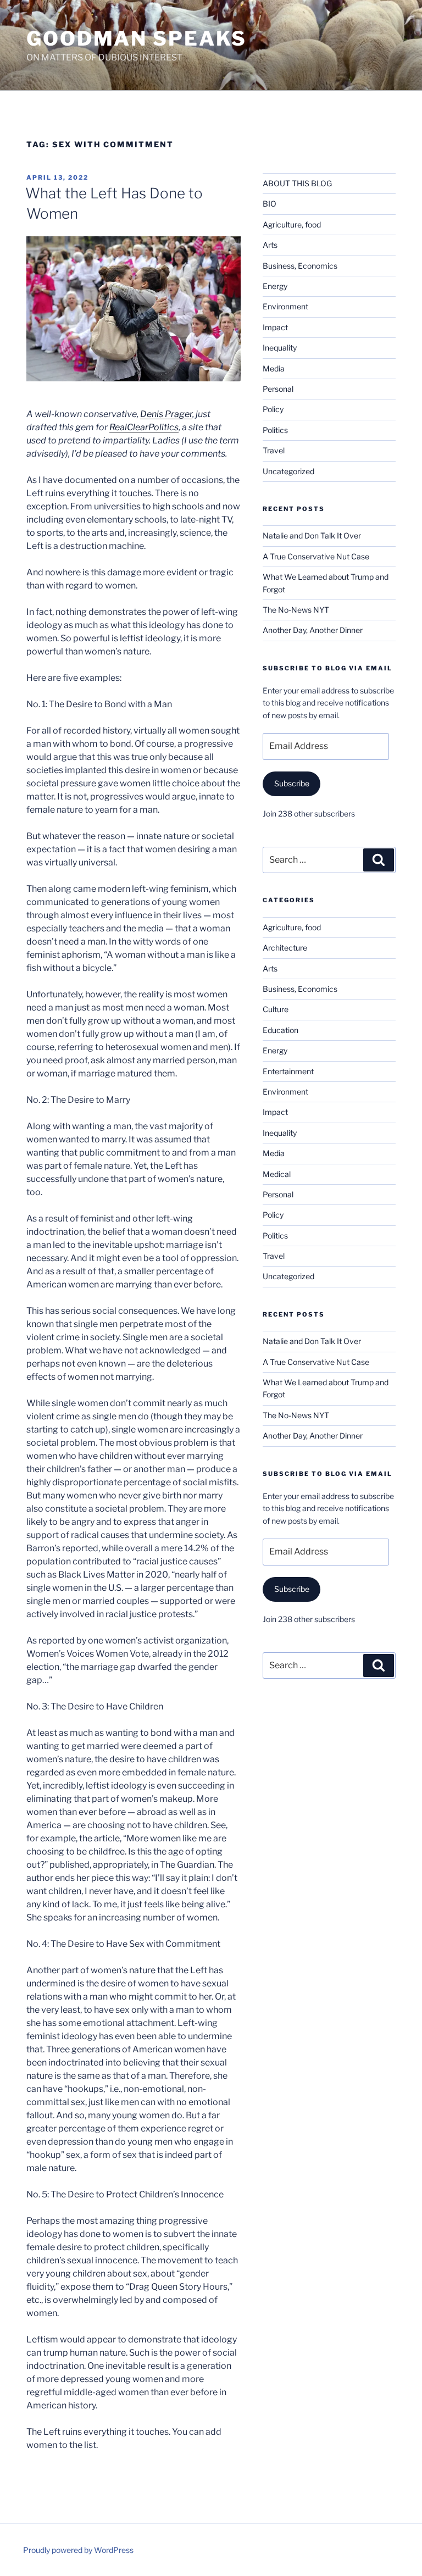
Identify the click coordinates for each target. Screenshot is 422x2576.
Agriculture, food (292, 224)
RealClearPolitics (144, 427)
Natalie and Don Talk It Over (312, 535)
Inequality (280, 348)
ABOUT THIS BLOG (297, 183)
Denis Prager (166, 414)
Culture (276, 1009)
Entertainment (288, 1071)
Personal (278, 389)
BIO (270, 204)
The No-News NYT (296, 610)
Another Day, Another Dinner (313, 630)
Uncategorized (288, 471)
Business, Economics (300, 266)
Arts (270, 245)
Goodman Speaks (137, 38)
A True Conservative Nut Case (316, 556)
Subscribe (292, 783)
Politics (275, 430)
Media (274, 368)
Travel (274, 450)
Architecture (285, 948)
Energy (275, 286)
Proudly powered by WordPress (78, 2550)
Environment (285, 306)
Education (281, 1030)
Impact (275, 327)
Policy (273, 409)
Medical (277, 1174)
